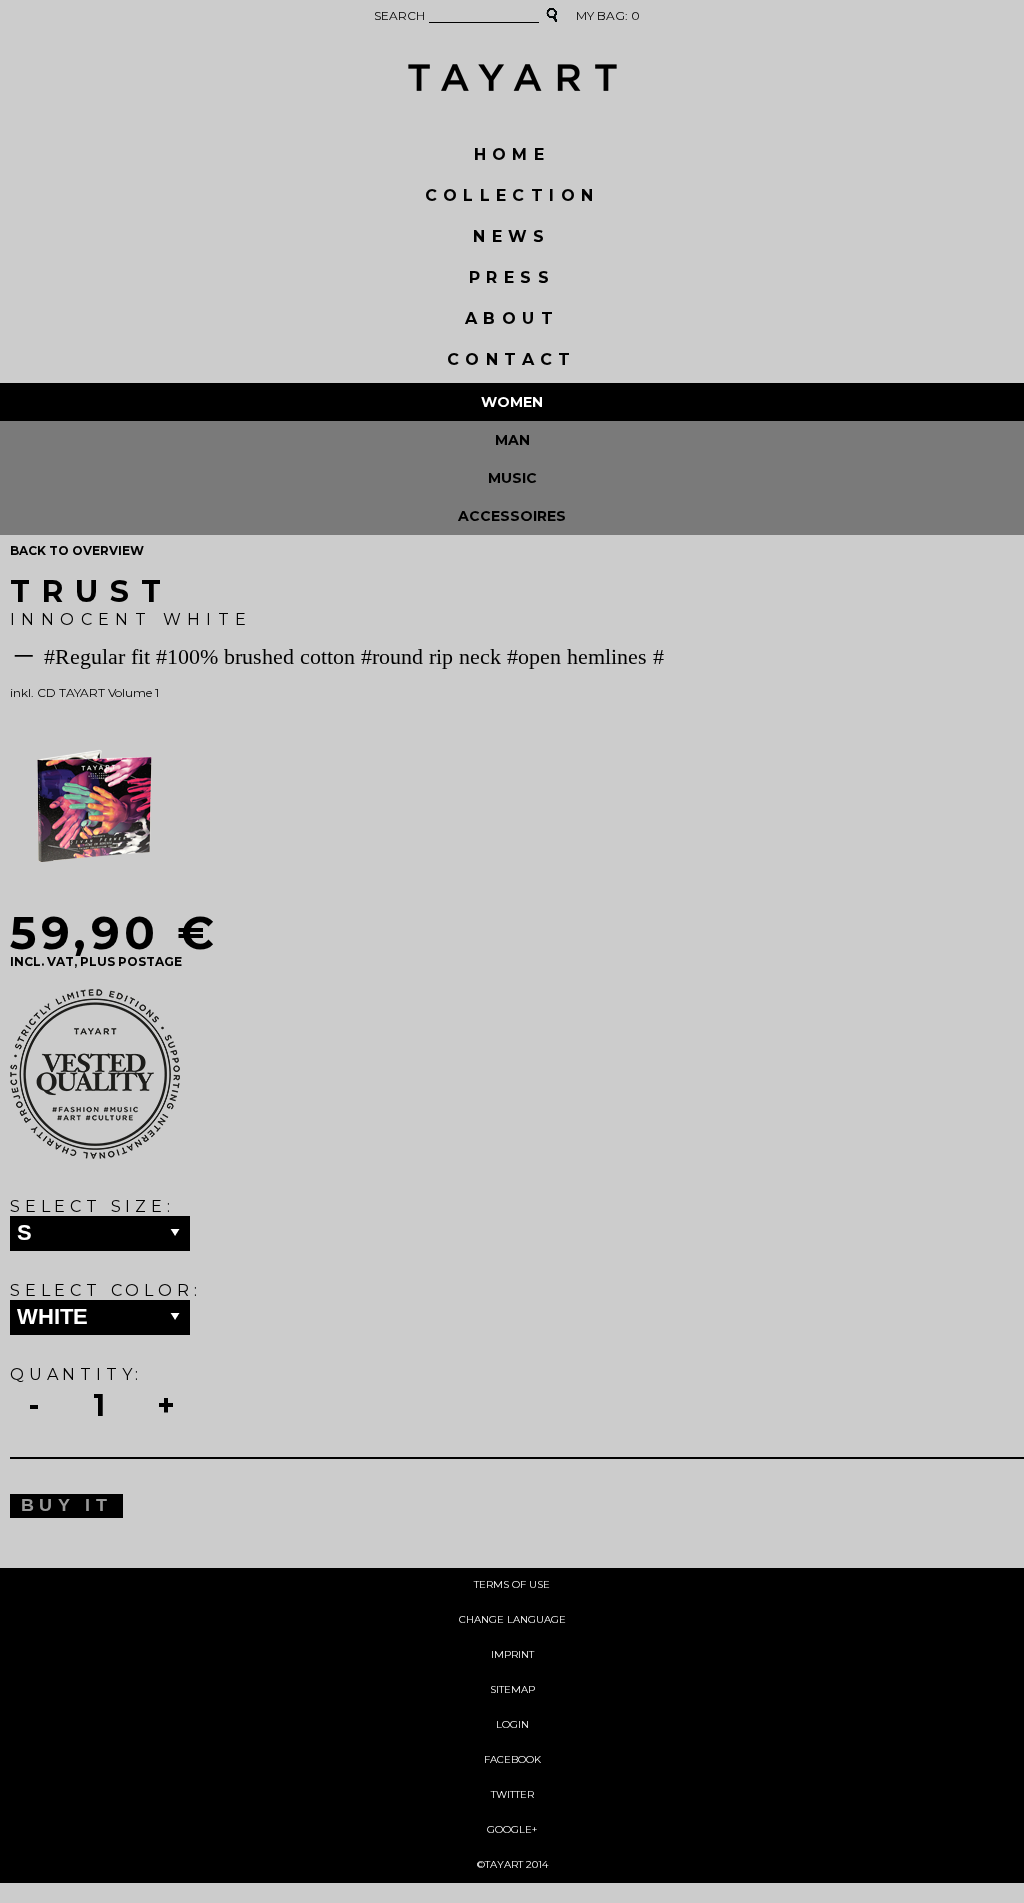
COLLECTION (512, 195)
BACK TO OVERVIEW (77, 550)
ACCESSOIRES (512, 516)
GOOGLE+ (512, 1829)
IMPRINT (512, 1654)
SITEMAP (512, 1689)
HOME (512, 154)
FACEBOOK (512, 1759)
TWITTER (512, 1794)
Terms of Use (512, 1584)
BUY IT (66, 1505)
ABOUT (512, 318)
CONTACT (512, 359)
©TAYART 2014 (512, 1864)
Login (512, 1724)
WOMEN (512, 402)
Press (512, 277)
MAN (512, 440)
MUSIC (512, 478)
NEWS (512, 236)
